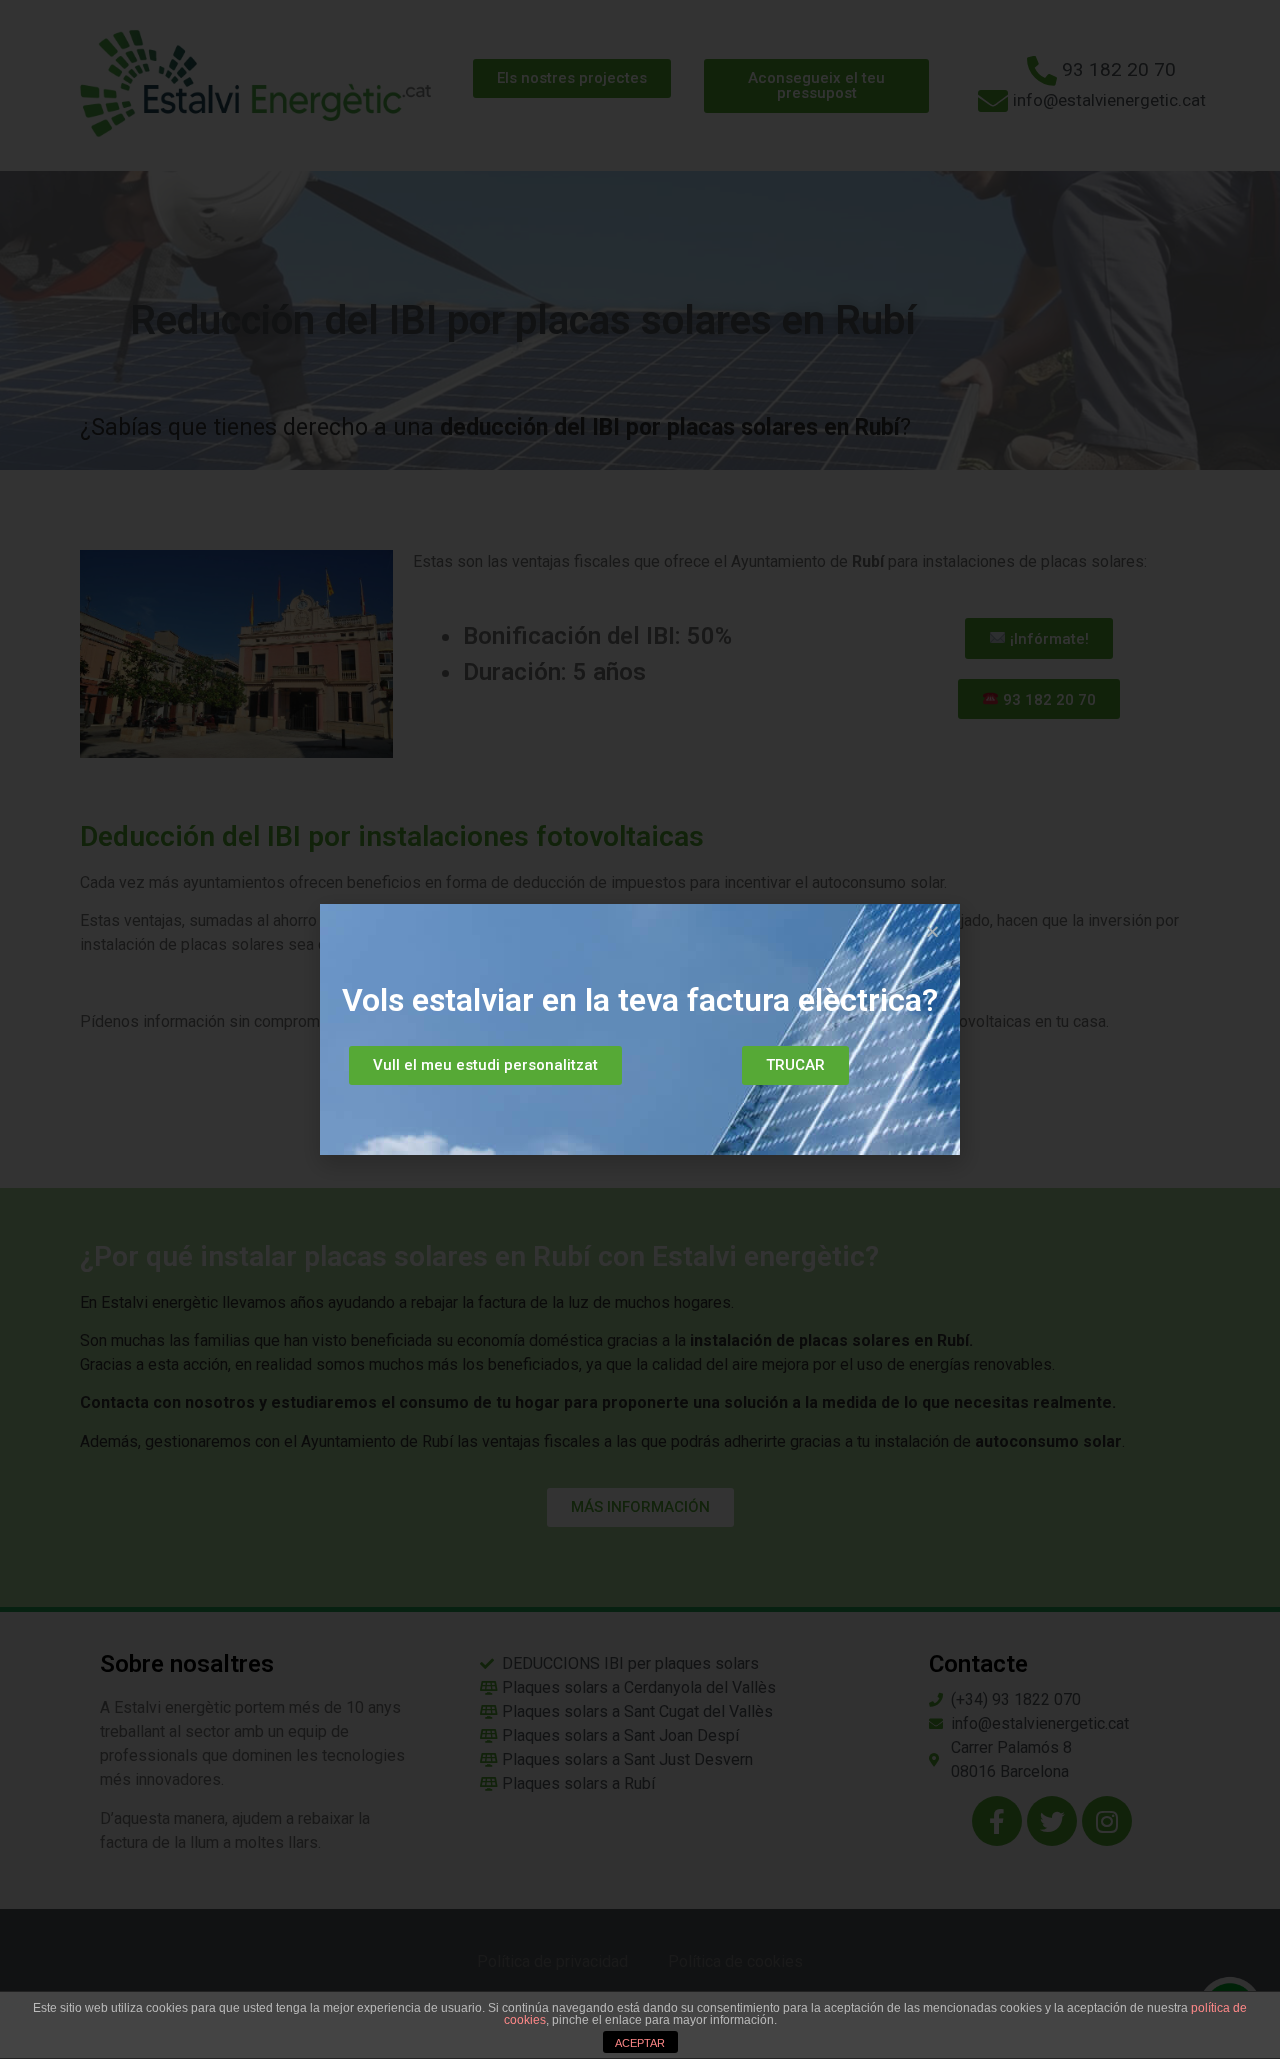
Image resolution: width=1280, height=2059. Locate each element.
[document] (640, 1029)
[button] (485, 1065)
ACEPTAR (640, 2043)
